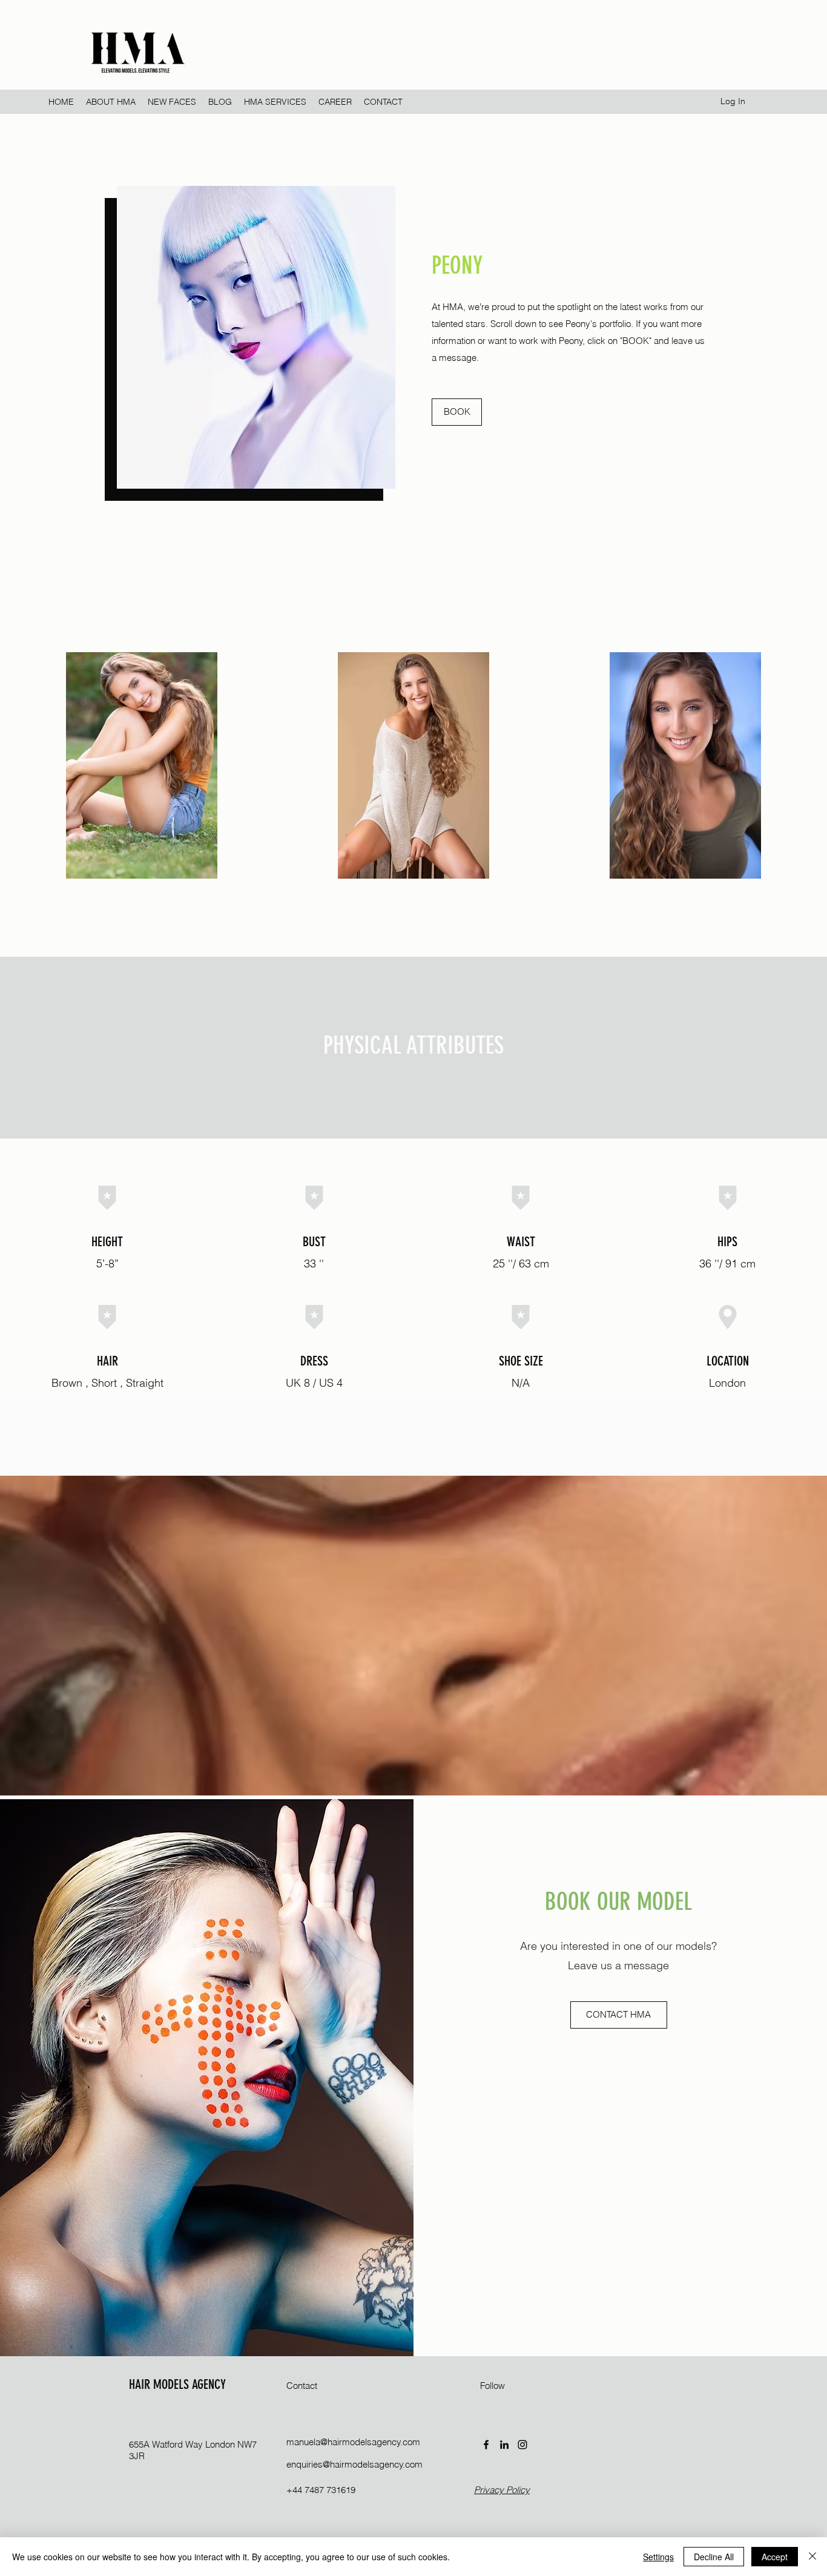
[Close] (812, 2557)
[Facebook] (486, 2445)
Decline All (714, 2557)
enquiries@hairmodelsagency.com (354, 2464)
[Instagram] (522, 2445)
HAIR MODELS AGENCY (177, 2384)
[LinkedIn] (504, 2445)
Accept (775, 2557)
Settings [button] (658, 2557)
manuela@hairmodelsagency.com (353, 2442)
